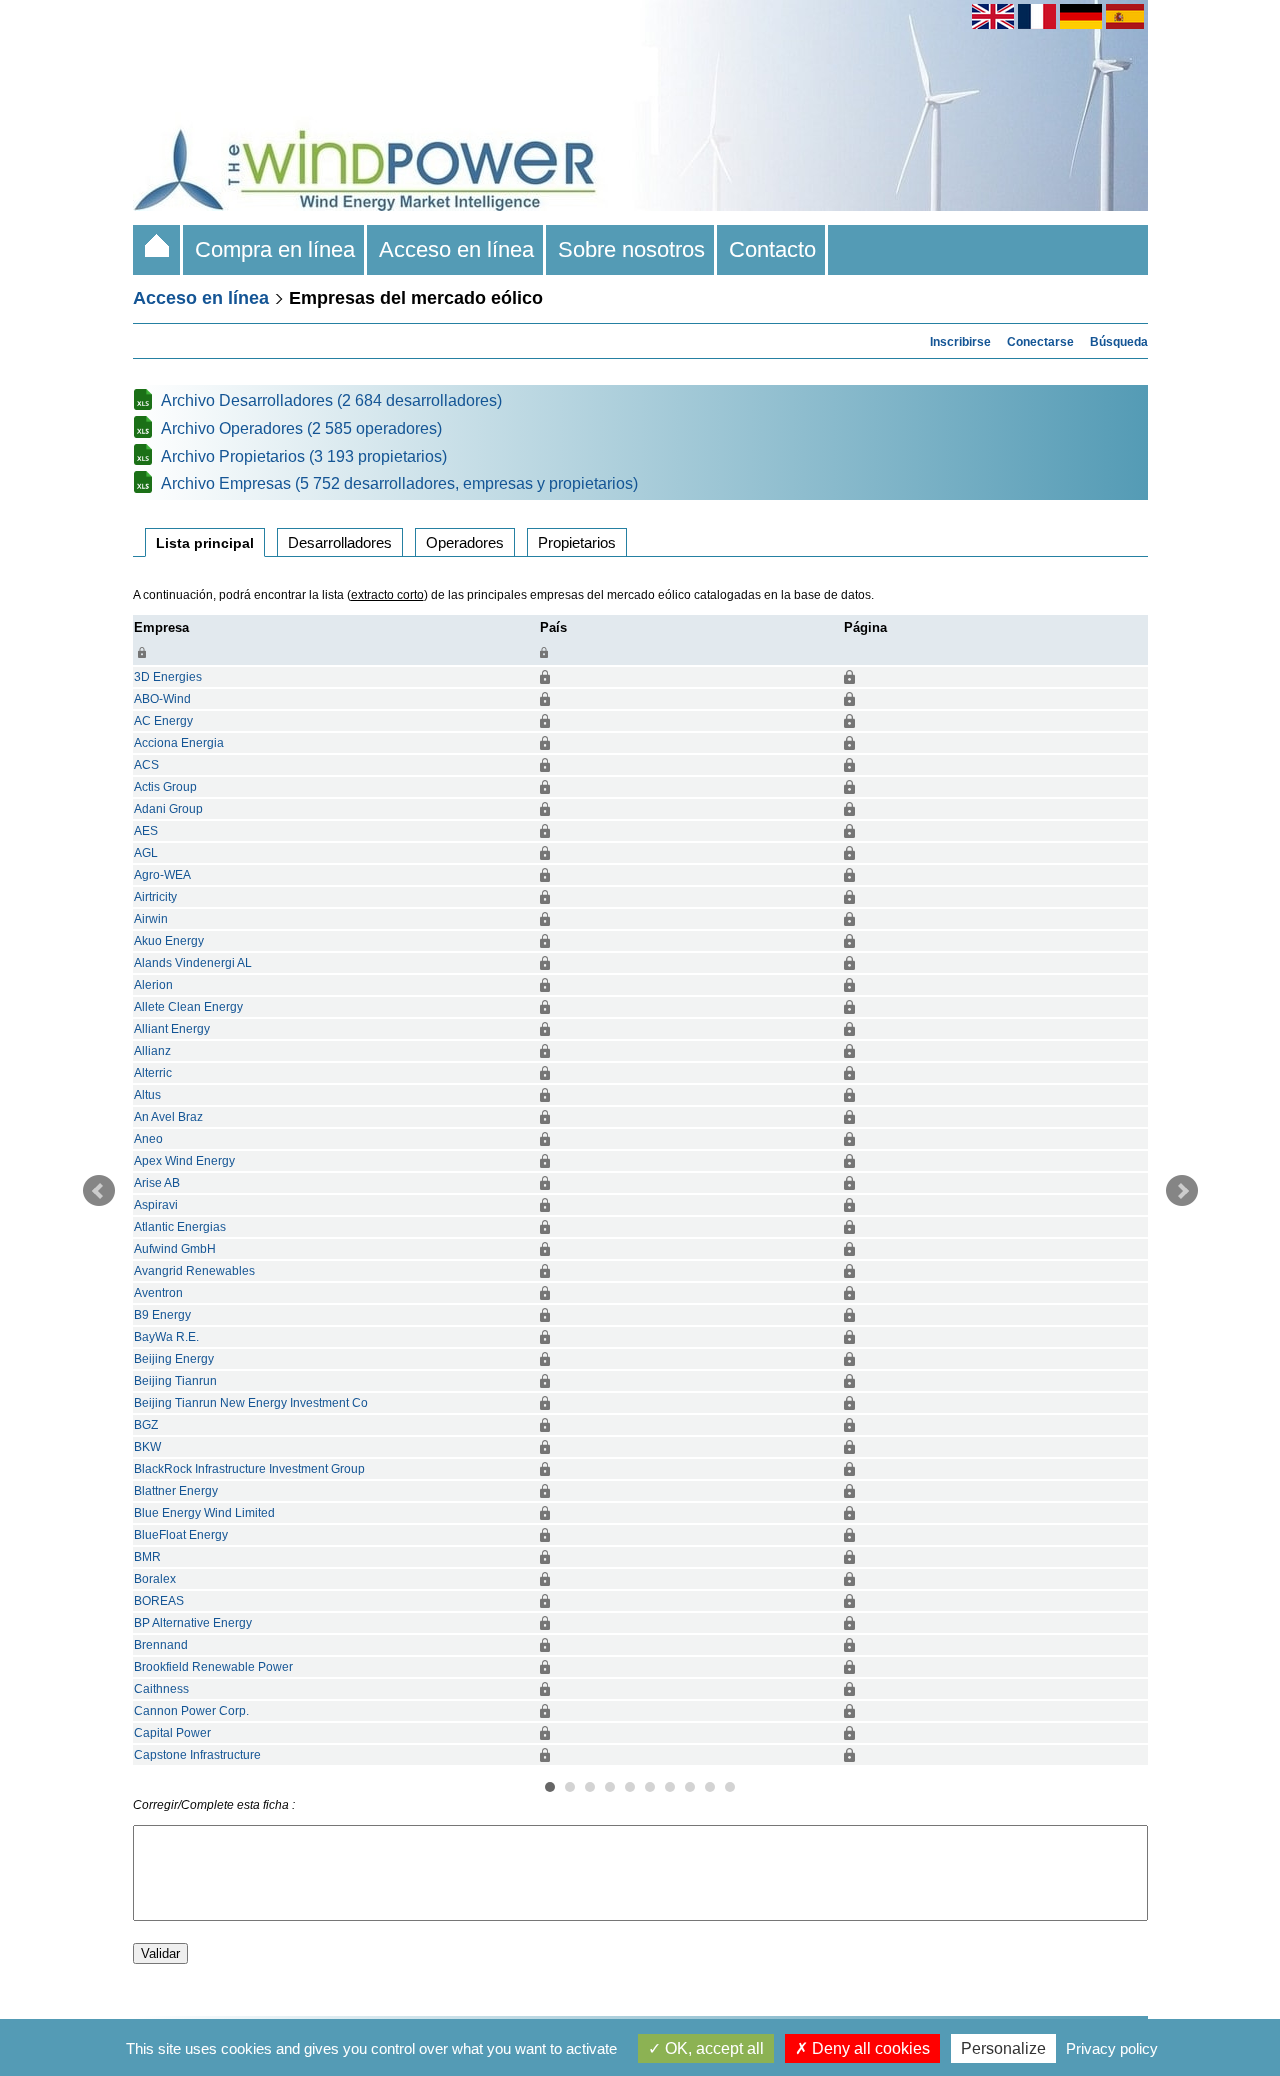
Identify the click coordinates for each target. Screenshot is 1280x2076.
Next (1182, 1191)
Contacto (772, 249)
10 (730, 1787)
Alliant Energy (172, 1029)
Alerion (153, 985)
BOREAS (159, 1601)
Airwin (151, 919)
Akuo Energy (169, 941)
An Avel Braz (168, 1117)
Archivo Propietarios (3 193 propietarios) (304, 456)
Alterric (153, 1073)
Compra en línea (275, 249)
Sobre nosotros (631, 249)
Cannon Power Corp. (191, 1711)
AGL (146, 853)
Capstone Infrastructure (197, 1755)
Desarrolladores (340, 542)
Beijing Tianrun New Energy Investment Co (251, 1403)
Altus (147, 1095)
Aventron (158, 1293)
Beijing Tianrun (175, 1381)
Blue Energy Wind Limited (204, 1513)
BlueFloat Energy (181, 1535)
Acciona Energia (179, 743)
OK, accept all (712, 2048)
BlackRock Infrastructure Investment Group (249, 1469)
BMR (147, 1557)
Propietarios (577, 542)
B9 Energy (162, 1315)
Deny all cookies (869, 2048)
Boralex (155, 1579)
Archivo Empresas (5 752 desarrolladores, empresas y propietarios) (399, 483)
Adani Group (168, 809)
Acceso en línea (456, 249)
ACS (146, 765)
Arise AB (157, 1183)
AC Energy (163, 721)
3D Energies (168, 677)
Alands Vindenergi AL (193, 963)
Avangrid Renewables (194, 1271)
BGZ (146, 1425)
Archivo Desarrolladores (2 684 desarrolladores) (331, 400)
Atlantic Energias (180, 1227)
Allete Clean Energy (188, 1007)
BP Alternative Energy (193, 1623)
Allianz (152, 1051)
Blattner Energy (176, 1491)
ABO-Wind (162, 699)
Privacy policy (1112, 2048)
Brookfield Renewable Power (213, 1667)
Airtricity (155, 897)
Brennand (161, 1645)
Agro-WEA (162, 875)
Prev (99, 1191)
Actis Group (165, 787)
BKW (147, 1447)
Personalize (1003, 2048)
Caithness (161, 1689)
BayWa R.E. (166, 1337)
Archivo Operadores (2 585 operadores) (301, 428)
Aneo (148, 1139)
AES (146, 831)
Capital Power (172, 1733)
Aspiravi (156, 1205)
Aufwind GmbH (175, 1249)
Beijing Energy (174, 1359)
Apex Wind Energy (184, 1161)
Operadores (465, 542)
